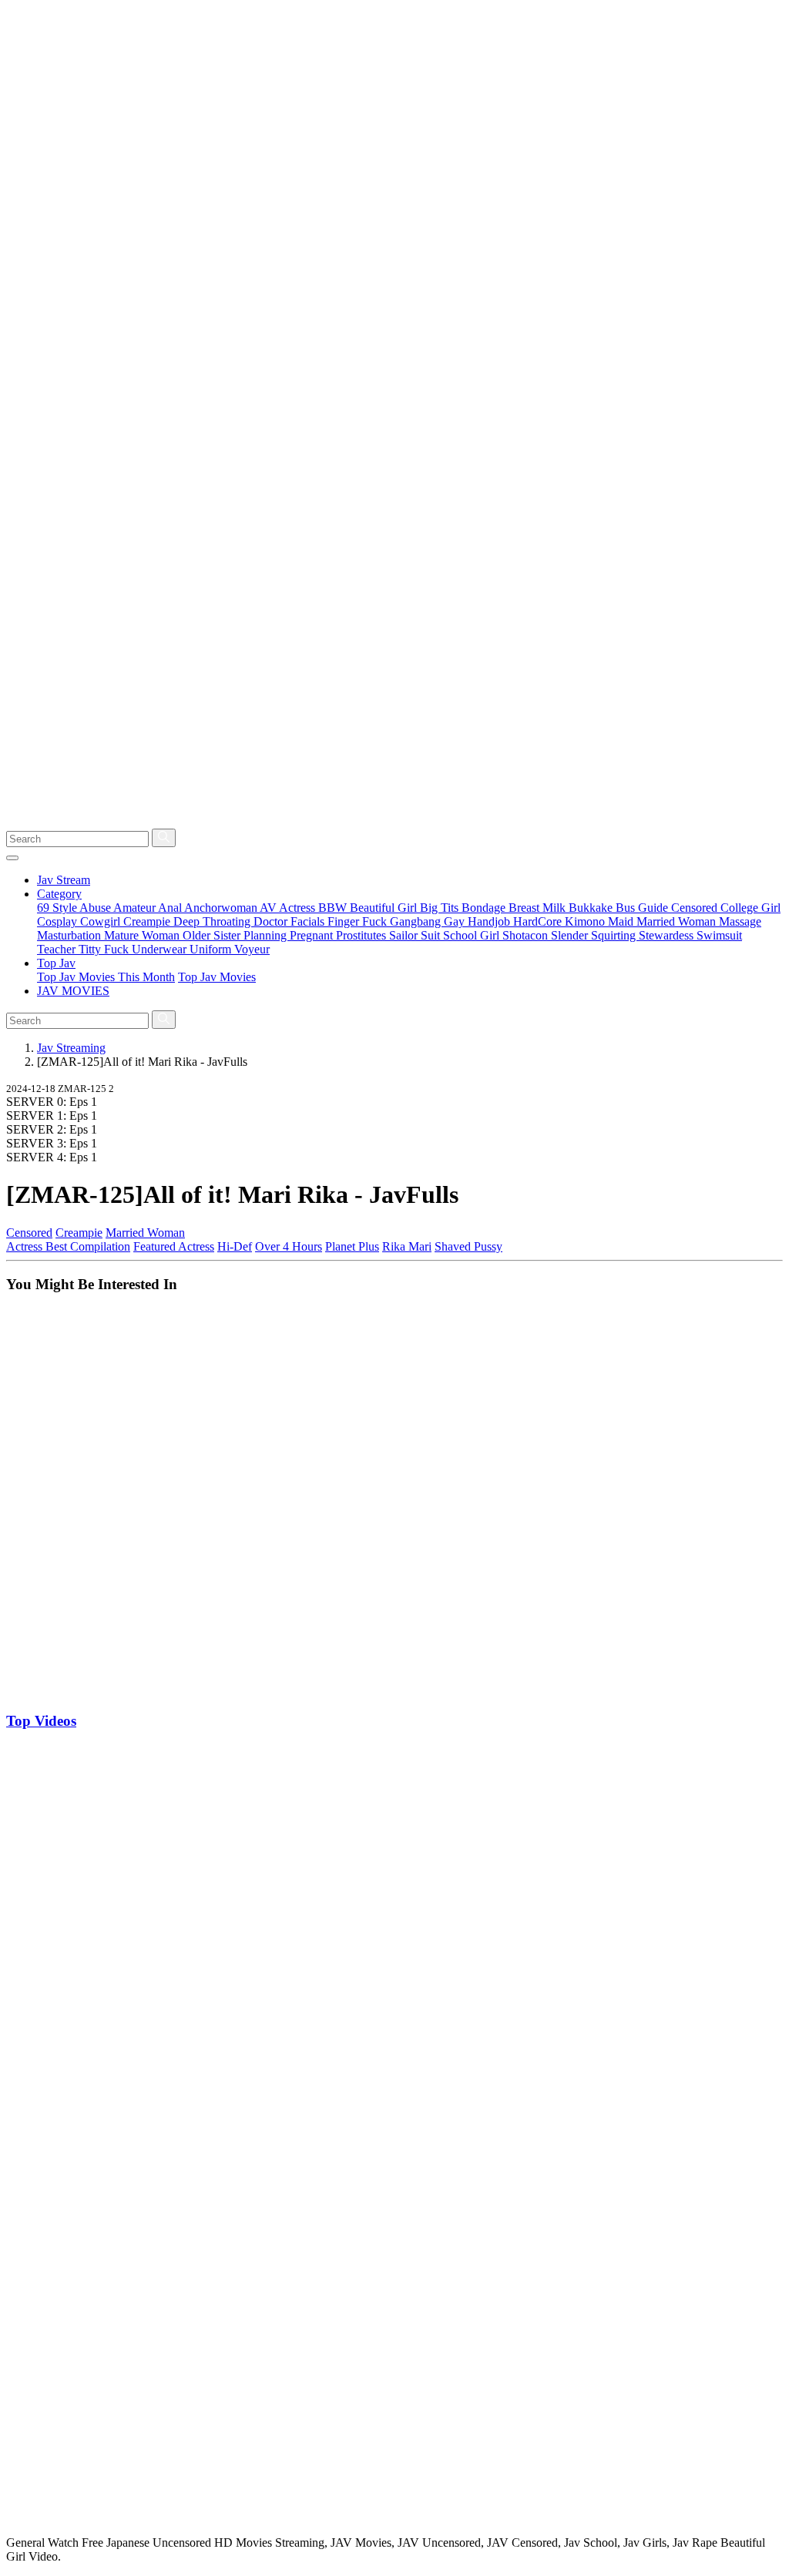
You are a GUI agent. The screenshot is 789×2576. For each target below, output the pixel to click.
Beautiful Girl (385, 908)
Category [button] (59, 894)
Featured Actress (174, 1246)
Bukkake (592, 908)
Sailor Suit (416, 935)
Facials (309, 921)
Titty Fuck (105, 949)
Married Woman (678, 921)
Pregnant (313, 935)
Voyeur (252, 949)
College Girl (750, 908)
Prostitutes (363, 935)
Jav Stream (64, 880)
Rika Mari (407, 1246)
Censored (696, 908)
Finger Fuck (359, 921)
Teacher (58, 949)
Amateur (136, 908)
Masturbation (71, 935)
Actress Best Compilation (68, 1246)
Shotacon (527, 935)
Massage (740, 921)
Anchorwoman (222, 908)
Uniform (212, 949)
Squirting (615, 935)
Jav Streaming (71, 1048)
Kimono (586, 921)
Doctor (272, 921)
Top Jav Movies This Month (106, 977)
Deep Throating (213, 921)
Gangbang (417, 921)
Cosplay (59, 921)
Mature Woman (143, 935)
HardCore (539, 921)
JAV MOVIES (73, 991)
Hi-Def (235, 1246)
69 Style (58, 908)
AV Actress (289, 908)
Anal (171, 908)
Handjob (490, 921)
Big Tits (441, 908)
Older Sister (213, 935)
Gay (456, 921)
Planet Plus (352, 1246)
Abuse (96, 908)
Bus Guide (643, 908)
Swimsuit (719, 935)
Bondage (485, 908)
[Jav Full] (394, 821)
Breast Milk (539, 908)
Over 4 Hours (289, 1246)
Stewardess (668, 935)
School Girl (473, 935)
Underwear (161, 949)
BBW (334, 908)
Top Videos (41, 1721)
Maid (622, 921)
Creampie (148, 921)
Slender (571, 935)
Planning (267, 935)
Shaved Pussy (468, 1246)
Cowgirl (102, 921)
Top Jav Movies (217, 977)
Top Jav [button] (56, 963)
